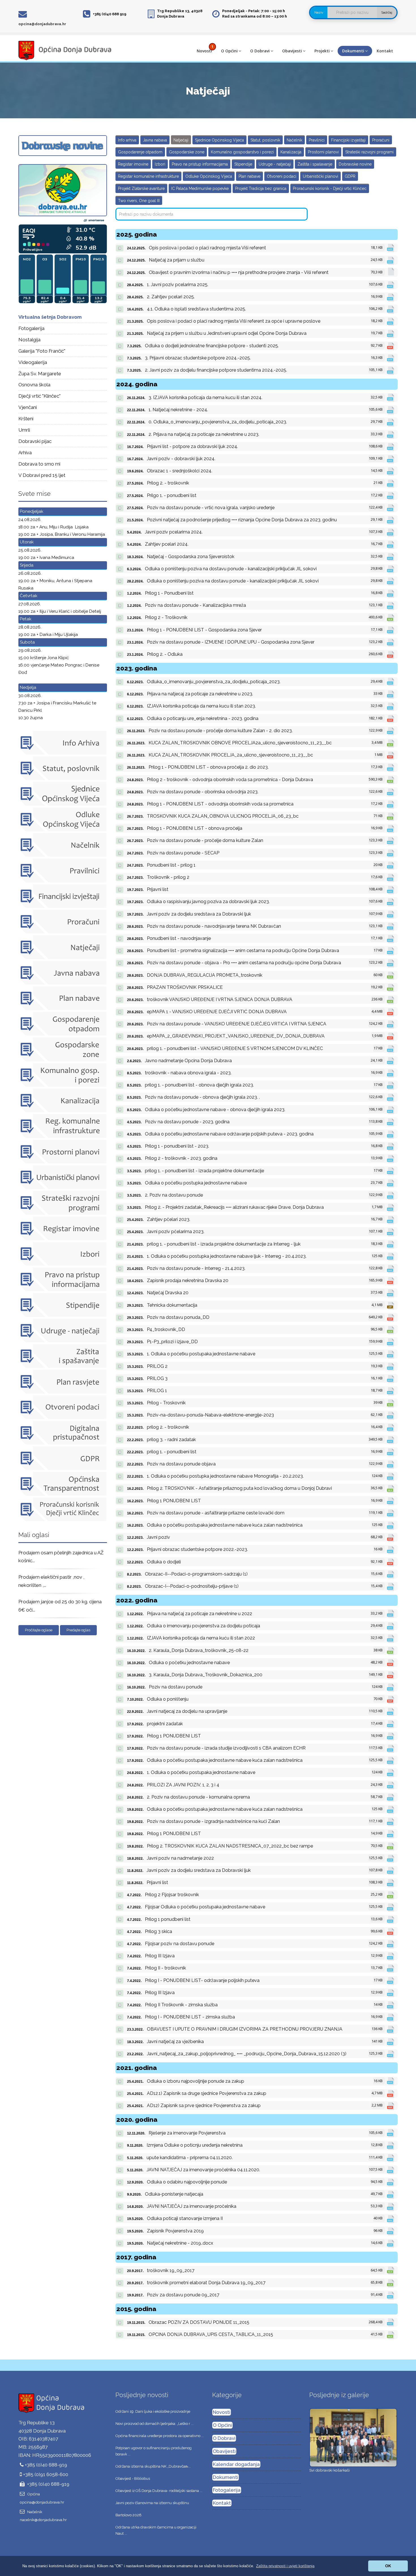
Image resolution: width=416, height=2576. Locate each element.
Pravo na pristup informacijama (200, 164)
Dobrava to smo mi (39, 464)
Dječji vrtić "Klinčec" (39, 396)
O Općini (229, 51)
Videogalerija (33, 362)
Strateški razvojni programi (369, 152)
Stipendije (243, 164)
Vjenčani (28, 407)
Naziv (319, 12)
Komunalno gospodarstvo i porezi (242, 152)
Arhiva (25, 453)
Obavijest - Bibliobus (133, 2479)
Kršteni (26, 419)
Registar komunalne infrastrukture (148, 176)
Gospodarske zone (187, 152)
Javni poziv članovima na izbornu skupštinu (152, 2503)
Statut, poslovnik (265, 140)
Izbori (160, 164)
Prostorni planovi (323, 152)
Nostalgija (29, 340)
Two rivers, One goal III (139, 201)
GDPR (350, 176)
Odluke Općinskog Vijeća (209, 176)
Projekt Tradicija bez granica (261, 188)
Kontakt (385, 51)
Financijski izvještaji (348, 140)
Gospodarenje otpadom (140, 152)
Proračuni (381, 140)
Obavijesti (292, 51)
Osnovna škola (34, 385)
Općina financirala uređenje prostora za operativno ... (160, 2436)
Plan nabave (249, 176)
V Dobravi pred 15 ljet (42, 475)
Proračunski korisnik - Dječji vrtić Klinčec (330, 188)
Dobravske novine (355, 164)
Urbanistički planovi (320, 176)
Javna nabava (155, 140)
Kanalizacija (291, 152)
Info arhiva (127, 140)
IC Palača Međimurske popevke (200, 188)
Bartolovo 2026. (129, 2515)
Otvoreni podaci (282, 176)
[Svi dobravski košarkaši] (353, 2437)
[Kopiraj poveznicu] (120, 248)
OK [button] (388, 2566)
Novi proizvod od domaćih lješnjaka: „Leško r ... (155, 2424)
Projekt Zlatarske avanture (141, 188)
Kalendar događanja (236, 2464)
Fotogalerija (31, 328)
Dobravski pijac (35, 441)
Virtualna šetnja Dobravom (50, 317)
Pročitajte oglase (39, 1630)
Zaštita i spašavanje (315, 164)
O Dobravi (260, 51)
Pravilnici (317, 140)
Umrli (24, 430)
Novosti (204, 51)
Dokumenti (353, 51)
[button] (285, 2566)
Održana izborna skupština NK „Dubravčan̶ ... (153, 2466)
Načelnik (294, 140)
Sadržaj (387, 12)
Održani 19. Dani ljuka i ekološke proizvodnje (153, 2411)
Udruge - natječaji (275, 164)
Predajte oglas (78, 1630)
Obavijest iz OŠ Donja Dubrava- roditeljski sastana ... (159, 2491)
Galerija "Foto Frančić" (42, 351)
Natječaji (181, 140)
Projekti (322, 51)
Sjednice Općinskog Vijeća (219, 140)
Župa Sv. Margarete (40, 374)
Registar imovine (133, 164)
